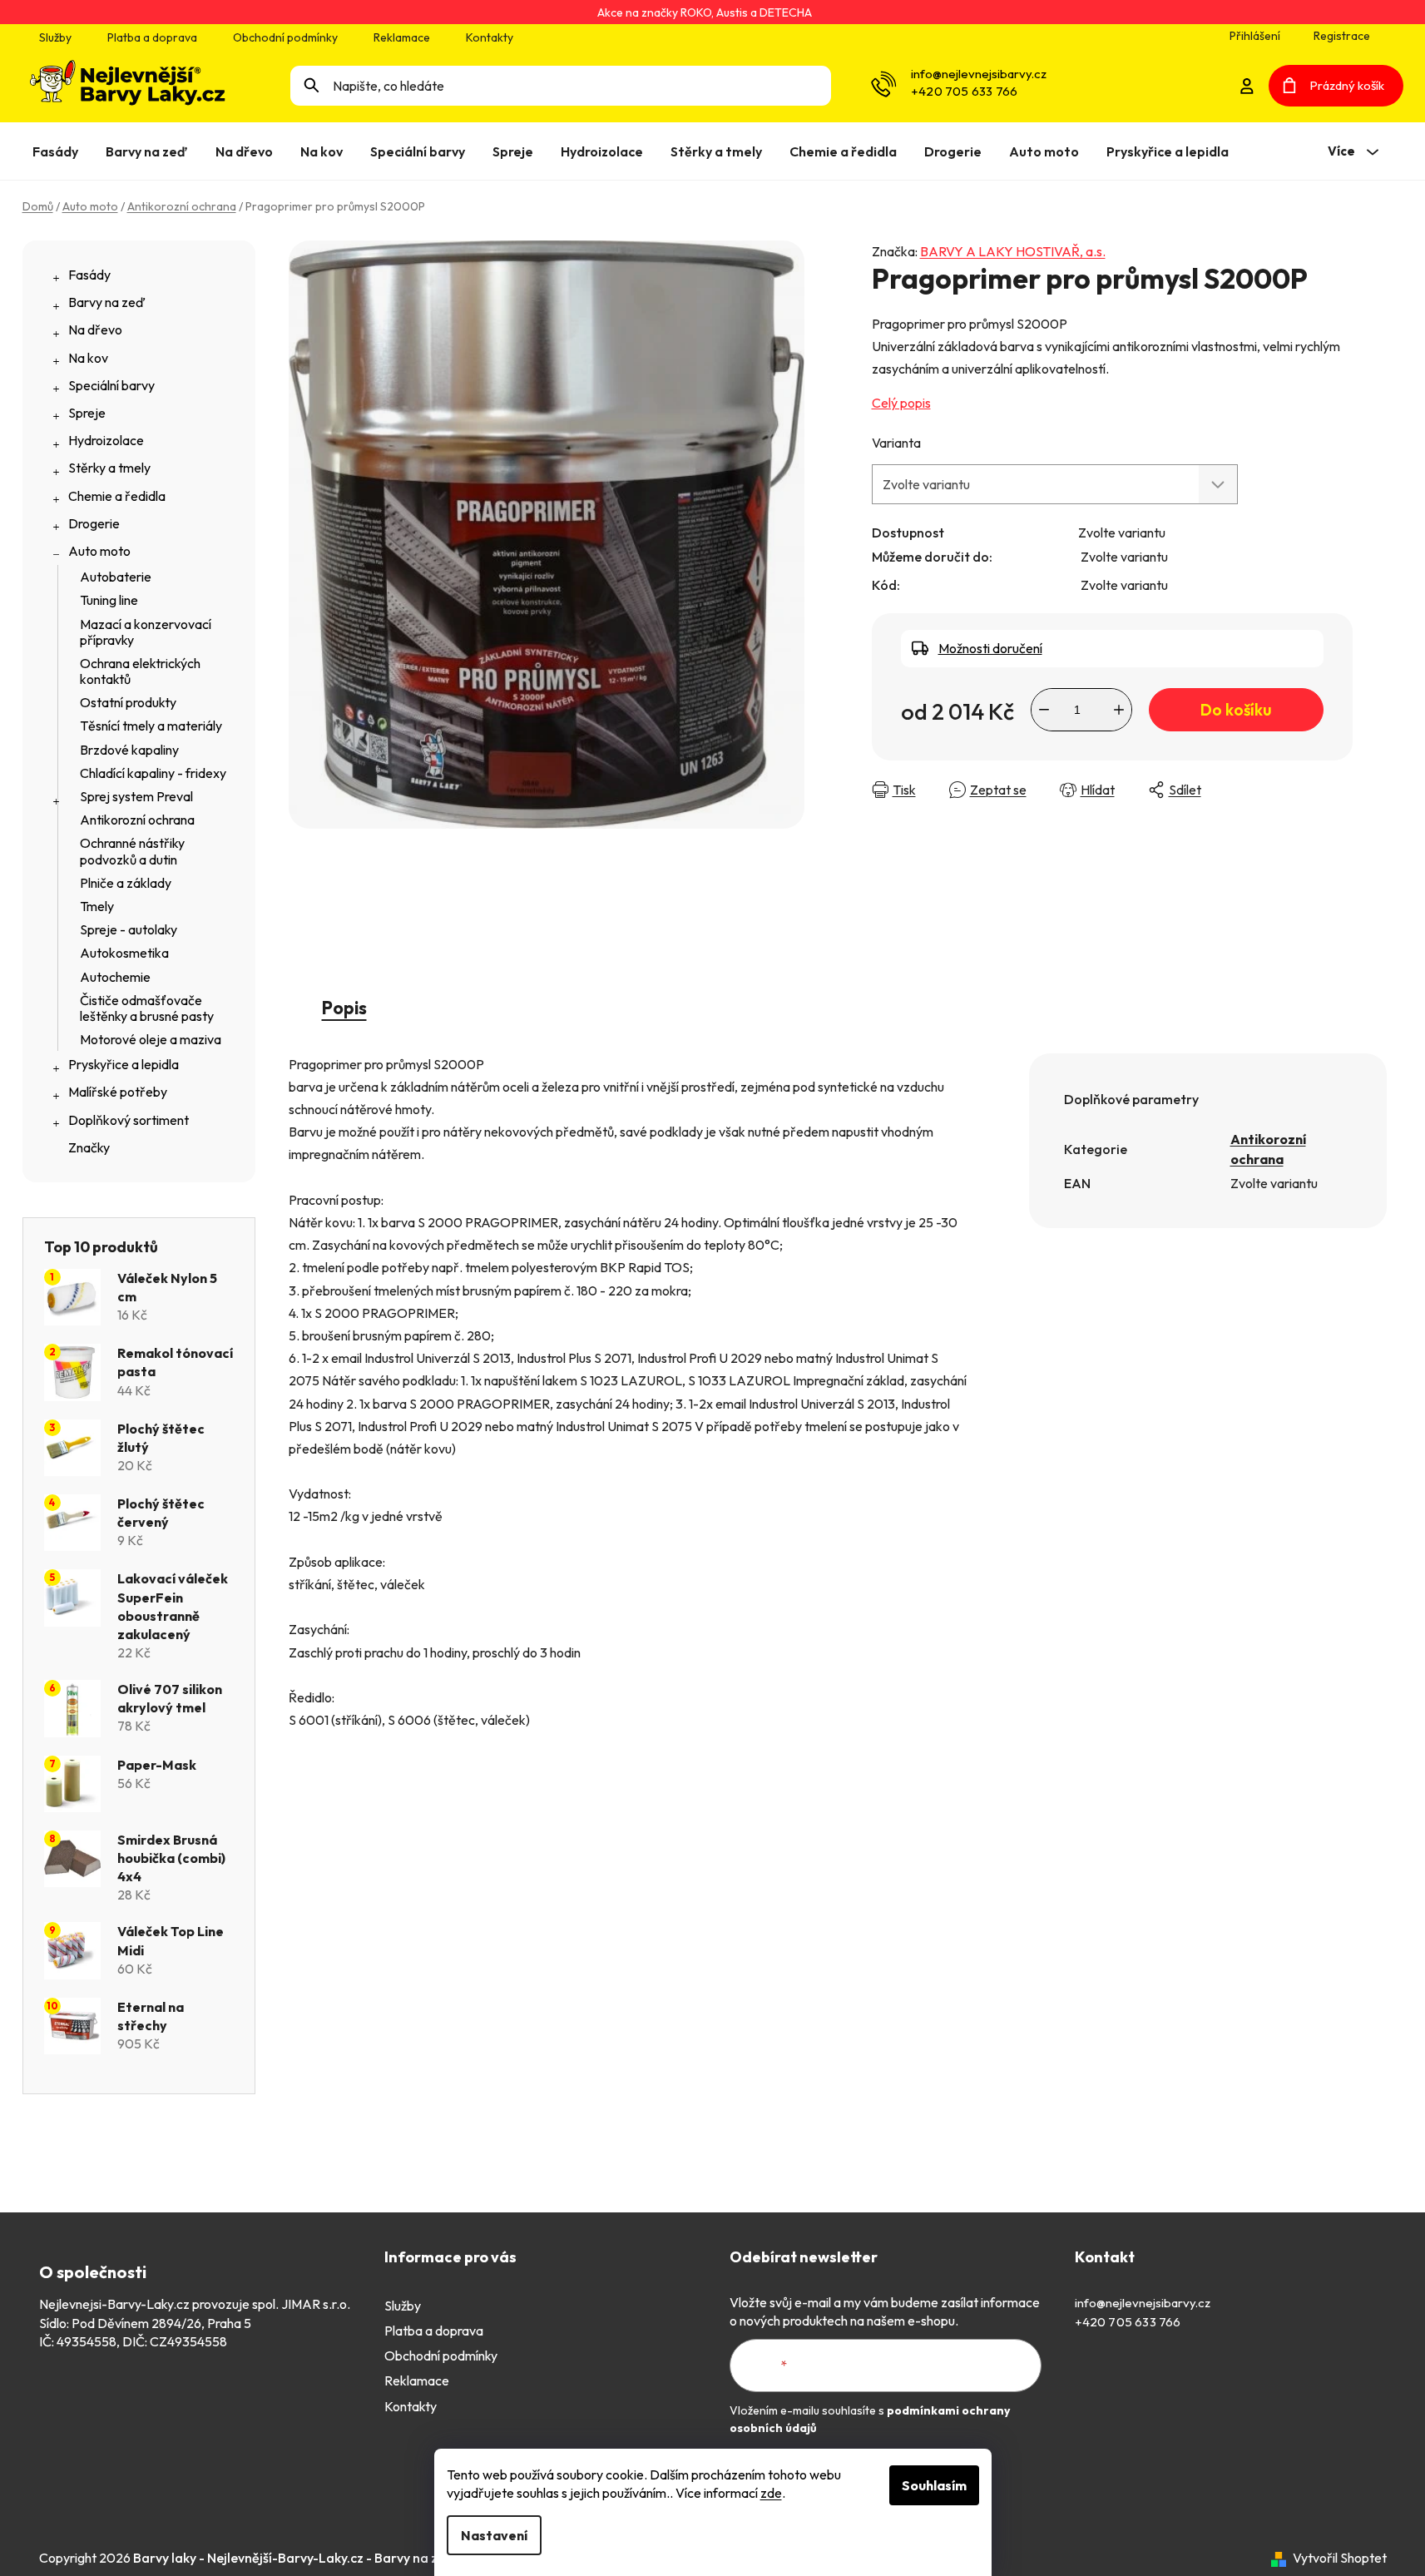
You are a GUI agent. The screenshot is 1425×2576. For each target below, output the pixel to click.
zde (771, 2493)
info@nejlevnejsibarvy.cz (979, 74)
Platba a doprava (152, 37)
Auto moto (99, 551)
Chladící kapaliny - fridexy (153, 773)
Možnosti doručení (990, 648)
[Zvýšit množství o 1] (1119, 710)
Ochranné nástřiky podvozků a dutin (132, 851)
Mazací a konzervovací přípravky (146, 632)
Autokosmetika (124, 953)
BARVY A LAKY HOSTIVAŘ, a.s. (1013, 251)
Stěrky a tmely (109, 468)
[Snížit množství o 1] (1044, 710)
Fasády (89, 275)
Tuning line (109, 600)
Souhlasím (934, 2485)
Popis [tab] (344, 1008)
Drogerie (94, 523)
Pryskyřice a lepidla (124, 1064)
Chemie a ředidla (117, 496)
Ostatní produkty (128, 702)
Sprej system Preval (136, 796)
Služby (55, 37)
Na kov (88, 358)
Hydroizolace (106, 440)
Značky (89, 1147)
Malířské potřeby (118, 1092)
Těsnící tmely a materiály (151, 726)
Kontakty (490, 37)
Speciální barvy (111, 385)
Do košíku (1236, 710)
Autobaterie (116, 577)
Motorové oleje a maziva (151, 1039)
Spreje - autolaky (129, 929)
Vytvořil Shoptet (1340, 2558)
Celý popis (901, 403)
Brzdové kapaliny (129, 750)
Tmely (97, 906)
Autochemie (115, 977)
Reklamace (402, 37)
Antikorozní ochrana (137, 820)
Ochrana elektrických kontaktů (140, 671)
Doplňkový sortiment (129, 1120)
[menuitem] (59, 151)
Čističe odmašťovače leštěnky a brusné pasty (147, 1008)
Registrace (1342, 36)
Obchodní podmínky (285, 37)
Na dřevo (95, 329)
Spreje (87, 413)
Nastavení (494, 2535)
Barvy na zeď (107, 302)
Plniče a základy (126, 883)
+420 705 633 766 (964, 91)
